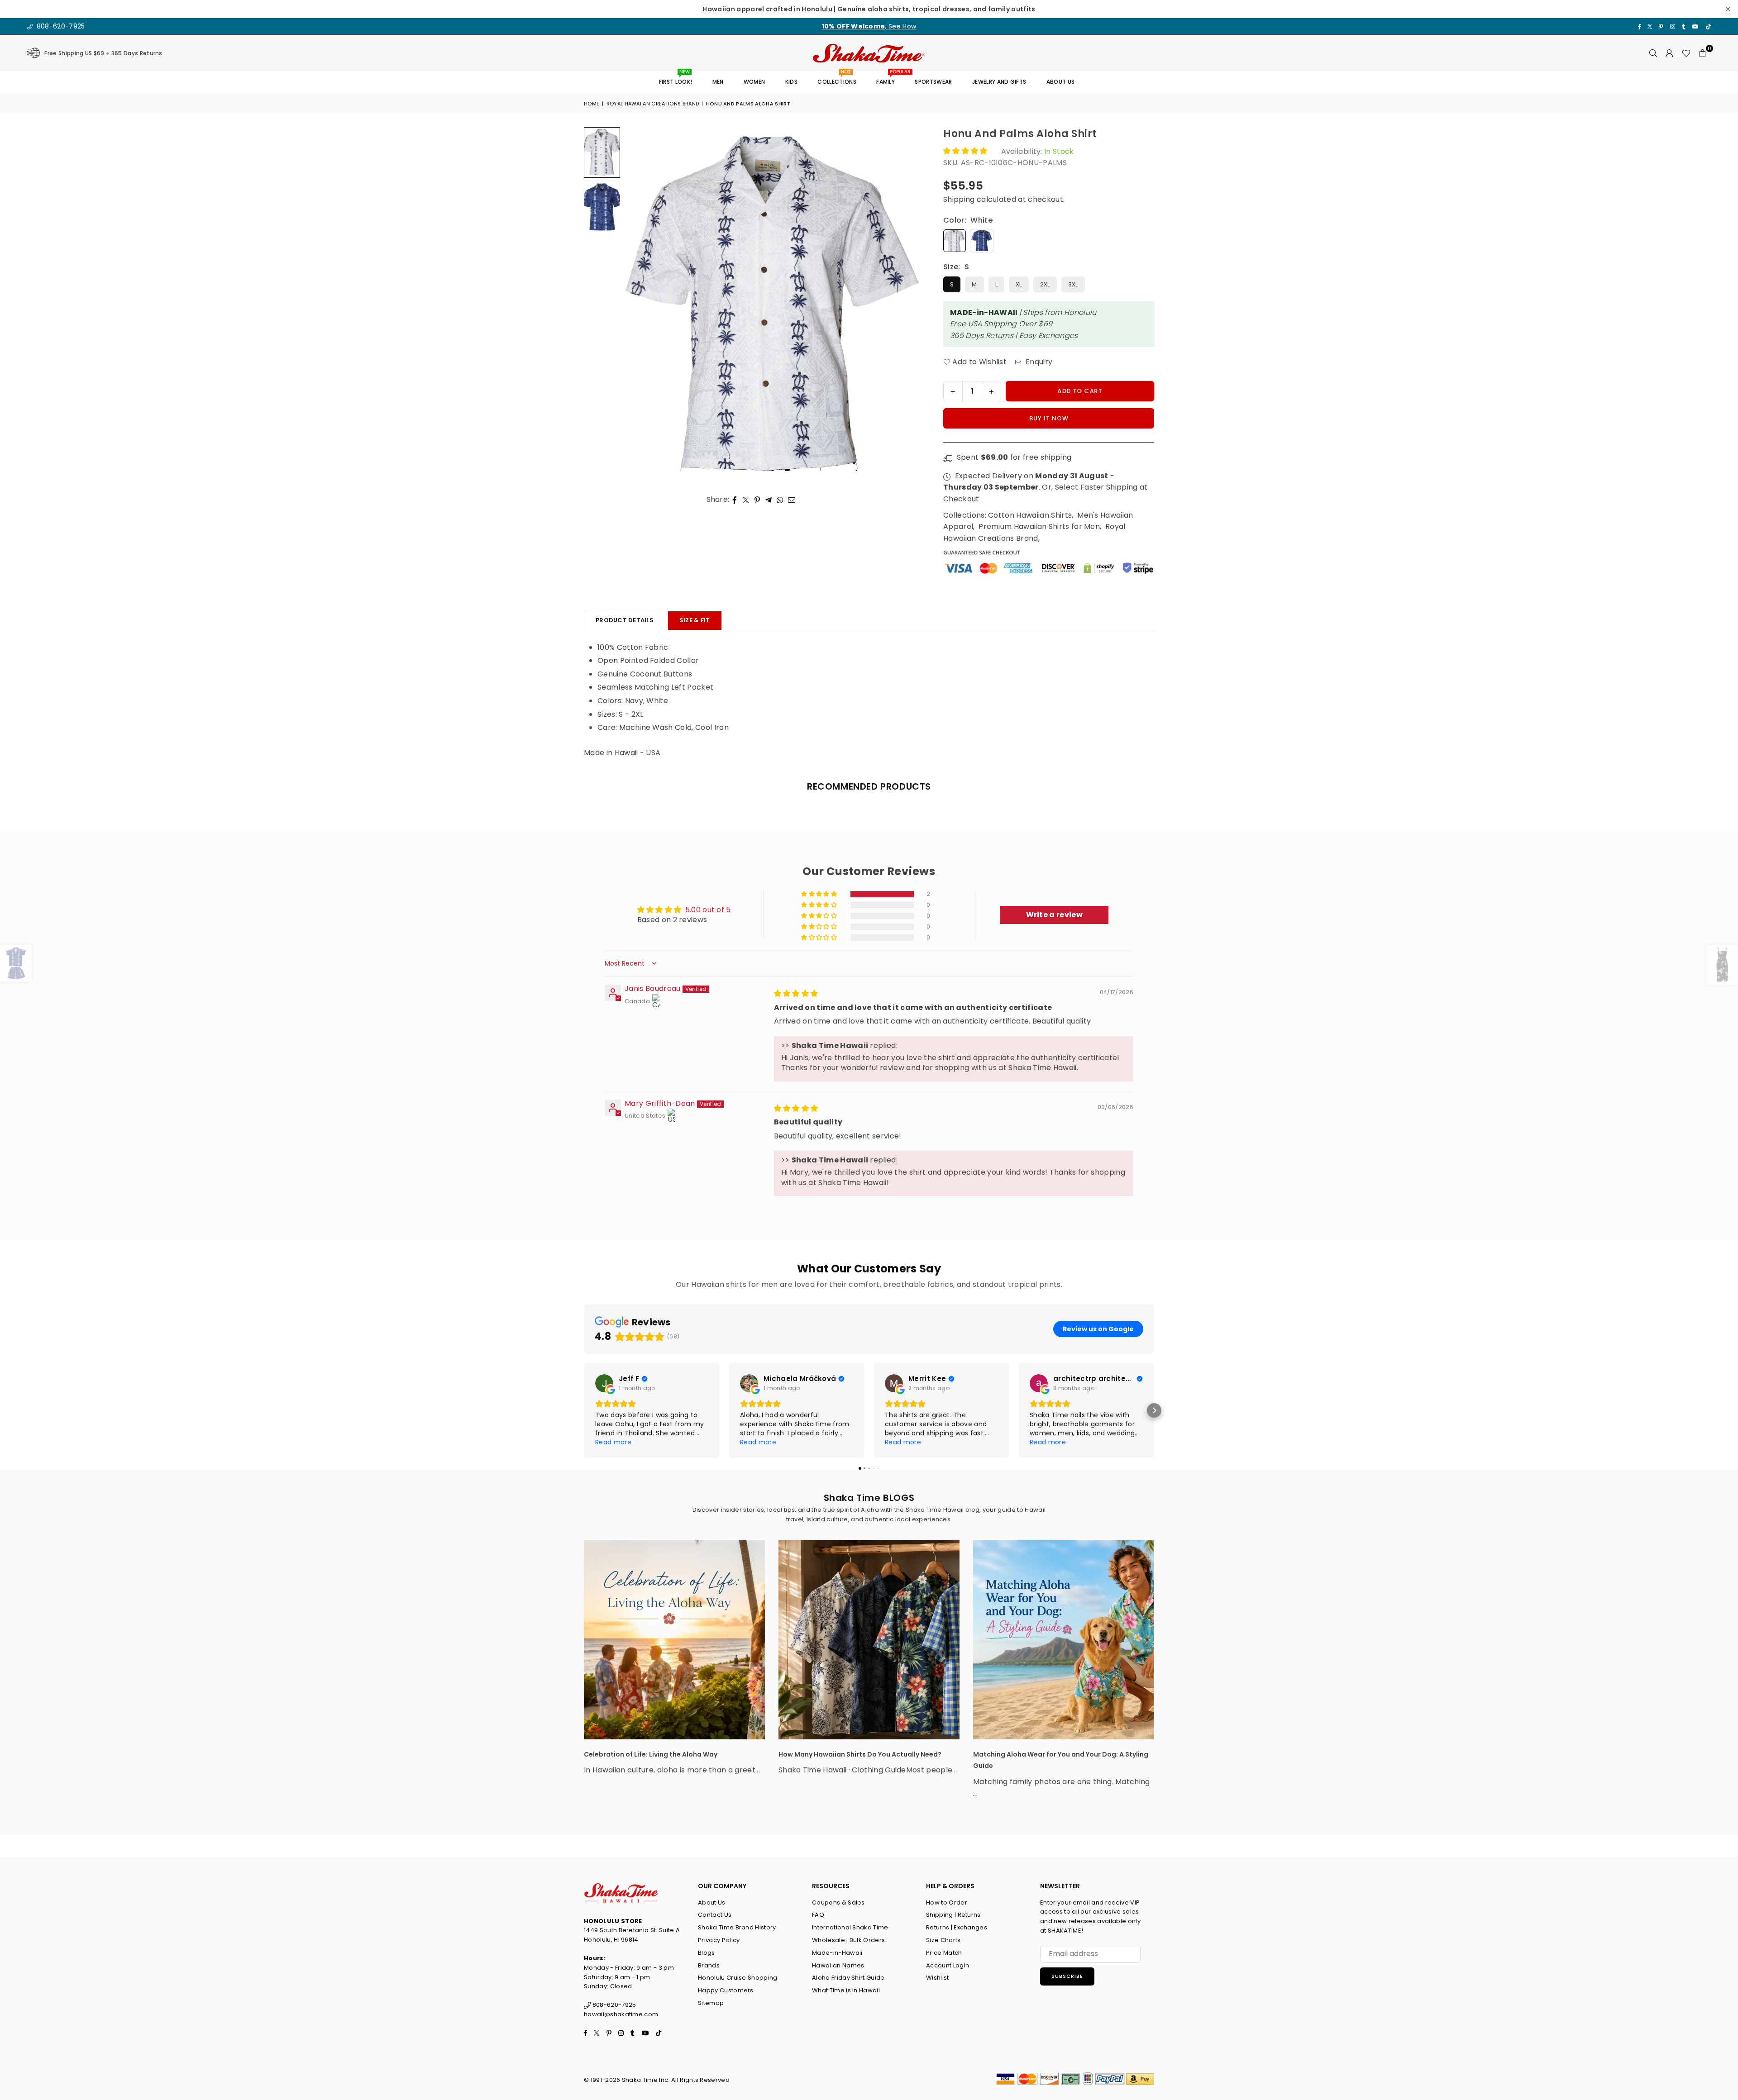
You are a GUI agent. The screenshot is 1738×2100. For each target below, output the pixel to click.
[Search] (1653, 53)
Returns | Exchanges (957, 1927)
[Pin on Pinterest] (757, 500)
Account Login (948, 1965)
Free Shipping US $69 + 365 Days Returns (103, 53)
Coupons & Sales (838, 1902)
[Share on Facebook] (735, 500)
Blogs (707, 1953)
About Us (712, 1902)
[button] (1703, 53)
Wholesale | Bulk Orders (848, 1940)
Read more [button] (613, 1442)
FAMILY (889, 79)
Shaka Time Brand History (737, 1927)
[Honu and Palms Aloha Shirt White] (602, 152)
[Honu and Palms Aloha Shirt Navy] (602, 207)
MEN (718, 82)
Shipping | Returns (953, 1915)
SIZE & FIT (695, 620)
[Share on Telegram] (769, 500)
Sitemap (711, 2003)
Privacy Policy (719, 1940)
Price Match (944, 1953)
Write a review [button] (1054, 915)
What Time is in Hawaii (846, 1990)
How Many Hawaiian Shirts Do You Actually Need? (860, 1754)
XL (1019, 284)
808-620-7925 (60, 26)
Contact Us (715, 1915)
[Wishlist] (1686, 53)
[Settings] (1670, 53)
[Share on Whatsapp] (780, 500)
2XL (1045, 284)
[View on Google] (604, 1383)
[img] (796, 993)
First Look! (676, 79)
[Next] (908, 305)
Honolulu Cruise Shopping (738, 1978)
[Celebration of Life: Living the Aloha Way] (674, 1640)
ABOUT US (1061, 82)
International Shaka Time (850, 1927)
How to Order (947, 1902)
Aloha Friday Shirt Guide (848, 1978)
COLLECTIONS (837, 79)
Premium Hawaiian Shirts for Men (1039, 526)
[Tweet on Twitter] (746, 500)
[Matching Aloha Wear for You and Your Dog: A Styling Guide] (1064, 1640)
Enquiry (1038, 362)
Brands (709, 1965)
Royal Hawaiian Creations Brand (653, 104)
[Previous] (637, 305)
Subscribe (1067, 1976)
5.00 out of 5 (708, 910)
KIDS (791, 82)
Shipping (959, 199)
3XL (1073, 284)
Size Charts (943, 1940)
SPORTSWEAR (933, 82)
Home (592, 104)
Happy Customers (726, 1990)
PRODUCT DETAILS (625, 620)
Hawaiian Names (838, 1965)
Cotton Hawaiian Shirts (1030, 515)
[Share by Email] (792, 500)
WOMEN (754, 82)
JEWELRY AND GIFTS (999, 82)
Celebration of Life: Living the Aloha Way (651, 1754)
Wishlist (938, 1978)
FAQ (818, 1915)
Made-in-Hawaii (837, 1953)
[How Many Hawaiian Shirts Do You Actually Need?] (869, 1640)
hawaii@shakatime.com (621, 2014)
